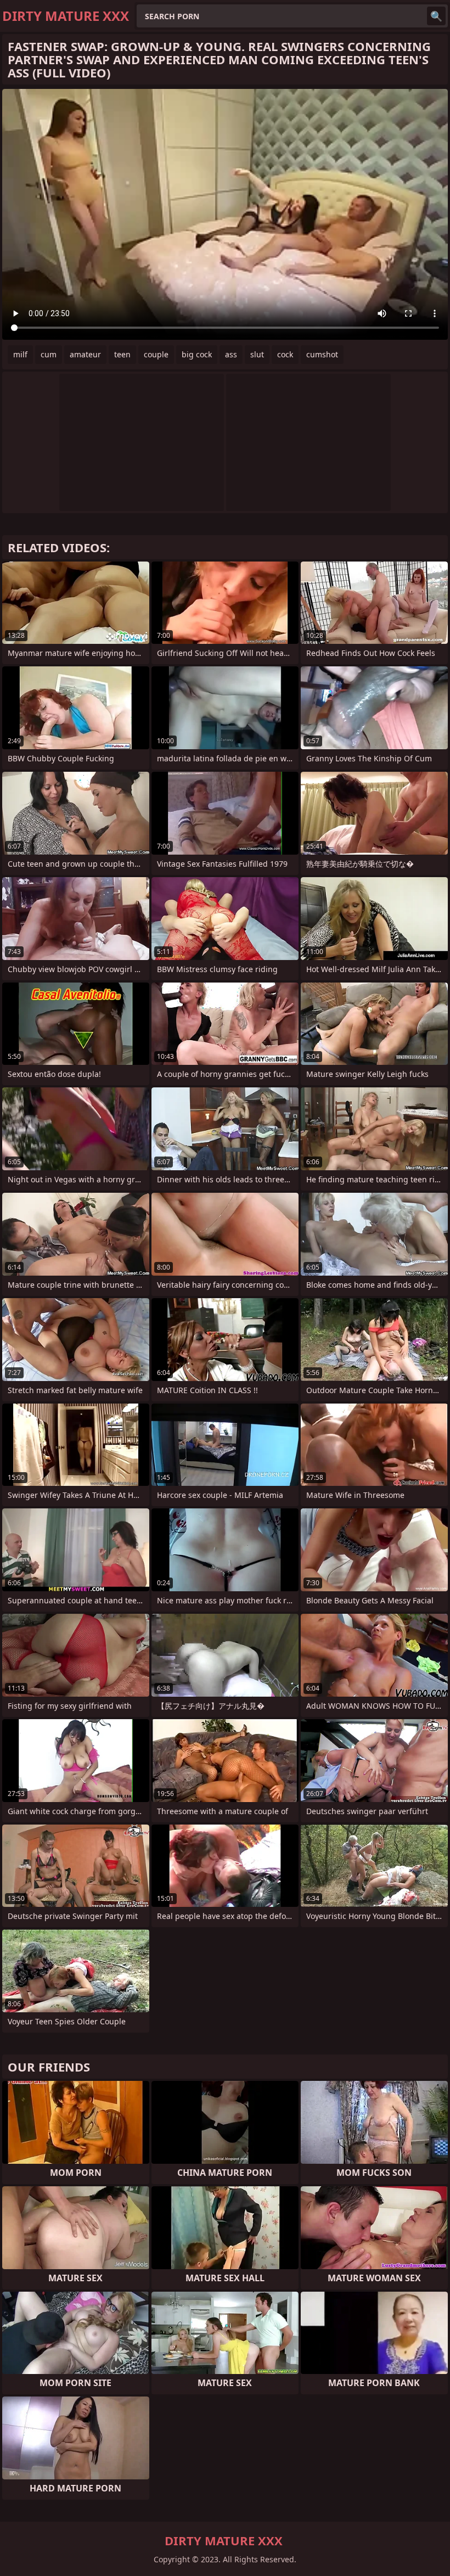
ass (231, 354)
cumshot (322, 354)
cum (49, 354)
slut (257, 354)
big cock (197, 354)
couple (156, 354)
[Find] (436, 16)
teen (122, 354)
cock (285, 354)
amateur (85, 354)
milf (20, 354)
